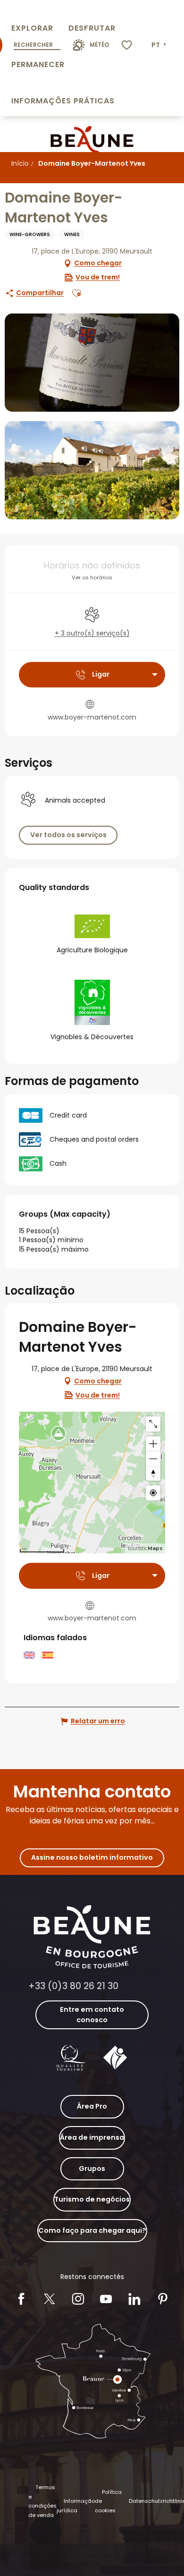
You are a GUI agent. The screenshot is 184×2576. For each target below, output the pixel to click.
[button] (160, 45)
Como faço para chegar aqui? (92, 2230)
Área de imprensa (92, 2137)
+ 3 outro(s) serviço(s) (92, 633)
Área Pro (92, 2106)
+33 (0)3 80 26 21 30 (73, 1986)
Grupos (92, 2169)
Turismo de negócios (92, 2199)
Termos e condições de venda (42, 2501)
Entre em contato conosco (92, 2015)
